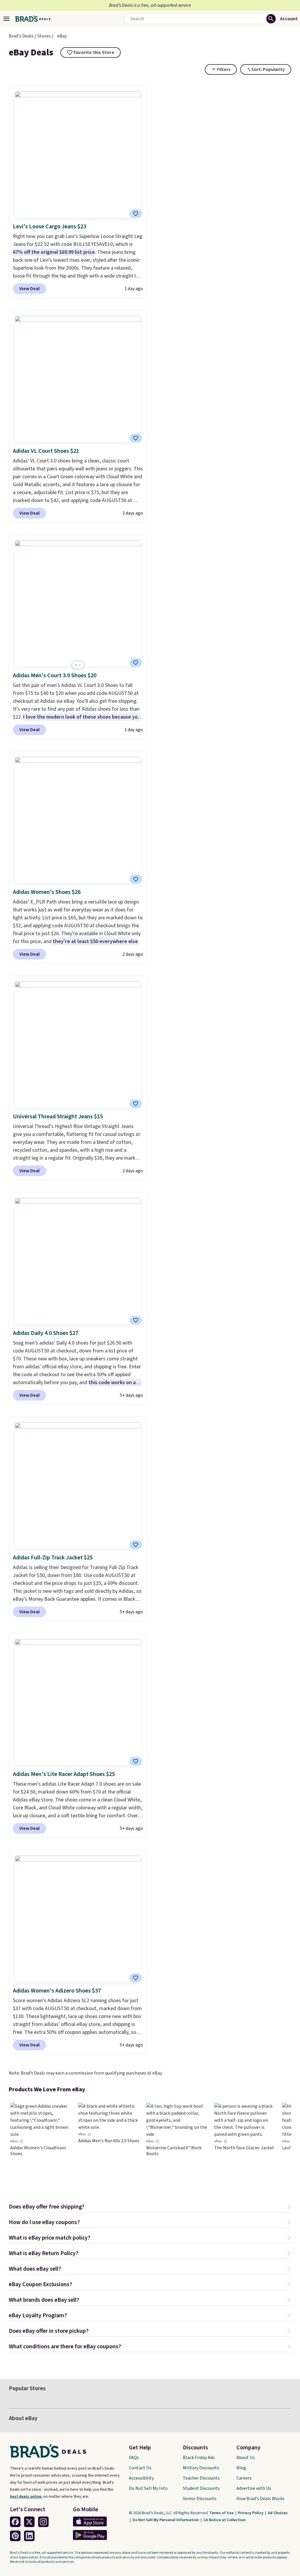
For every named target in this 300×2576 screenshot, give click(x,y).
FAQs (134, 2458)
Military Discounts (201, 2468)
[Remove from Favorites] (136, 214)
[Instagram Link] (43, 2522)
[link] (41, 2143)
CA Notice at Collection (224, 2520)
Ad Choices (278, 2513)
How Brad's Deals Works (260, 2499)
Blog (241, 2468)
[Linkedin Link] (29, 2536)
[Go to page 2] (80, 665)
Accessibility (141, 2478)
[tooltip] (91, 52)
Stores (44, 36)
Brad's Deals (21, 36)
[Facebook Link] (15, 2522)
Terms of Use (222, 2513)
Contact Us (140, 2468)
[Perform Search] (271, 19)
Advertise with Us (254, 2488)
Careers (244, 2478)
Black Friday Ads (199, 2458)
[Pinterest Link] (15, 2536)
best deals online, (26, 2497)
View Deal (29, 289)
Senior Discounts (200, 2499)
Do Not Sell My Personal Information (166, 2520)
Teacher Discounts (201, 2478)
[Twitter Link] (29, 2522)
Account (289, 19)
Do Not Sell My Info (148, 2488)
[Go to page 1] (76, 665)
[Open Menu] (6, 19)
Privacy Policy (251, 2513)
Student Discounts (201, 2488)
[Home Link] (33, 19)
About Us (246, 2458)
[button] (150, 2207)
